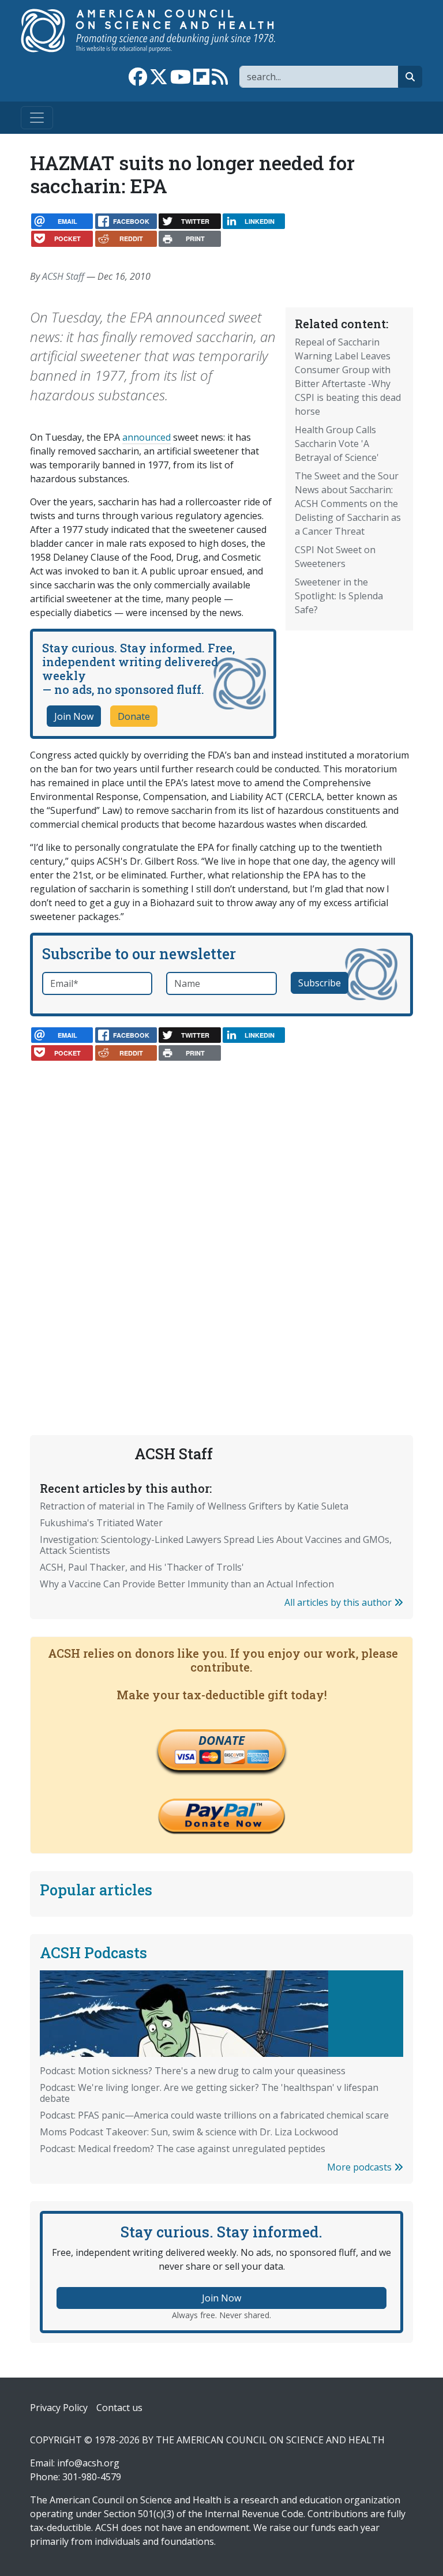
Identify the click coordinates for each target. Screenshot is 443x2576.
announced (147, 437)
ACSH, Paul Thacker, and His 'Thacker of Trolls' (142, 1567)
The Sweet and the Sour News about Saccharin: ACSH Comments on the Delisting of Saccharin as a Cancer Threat (348, 504)
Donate (134, 716)
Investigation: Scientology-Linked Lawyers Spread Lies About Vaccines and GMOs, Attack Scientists (216, 1545)
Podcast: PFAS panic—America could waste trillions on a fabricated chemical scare (214, 2115)
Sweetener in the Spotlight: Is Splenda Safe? (339, 596)
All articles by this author (339, 1602)
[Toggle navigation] (37, 118)
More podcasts (361, 2167)
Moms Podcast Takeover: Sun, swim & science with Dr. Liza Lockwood (189, 2132)
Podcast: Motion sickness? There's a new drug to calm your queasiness (193, 2071)
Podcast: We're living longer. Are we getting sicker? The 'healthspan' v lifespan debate (209, 2093)
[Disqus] (221, 1216)
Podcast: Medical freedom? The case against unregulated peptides (183, 2149)
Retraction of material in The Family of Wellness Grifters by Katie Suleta (194, 1506)
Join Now (74, 716)
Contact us (119, 2408)
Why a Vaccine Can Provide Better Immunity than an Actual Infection (187, 1584)
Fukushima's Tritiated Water (101, 1523)
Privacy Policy (59, 2408)
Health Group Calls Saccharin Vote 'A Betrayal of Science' (337, 444)
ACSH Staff (63, 276)
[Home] (160, 31)
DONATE (221, 1740)
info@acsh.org (88, 2463)
